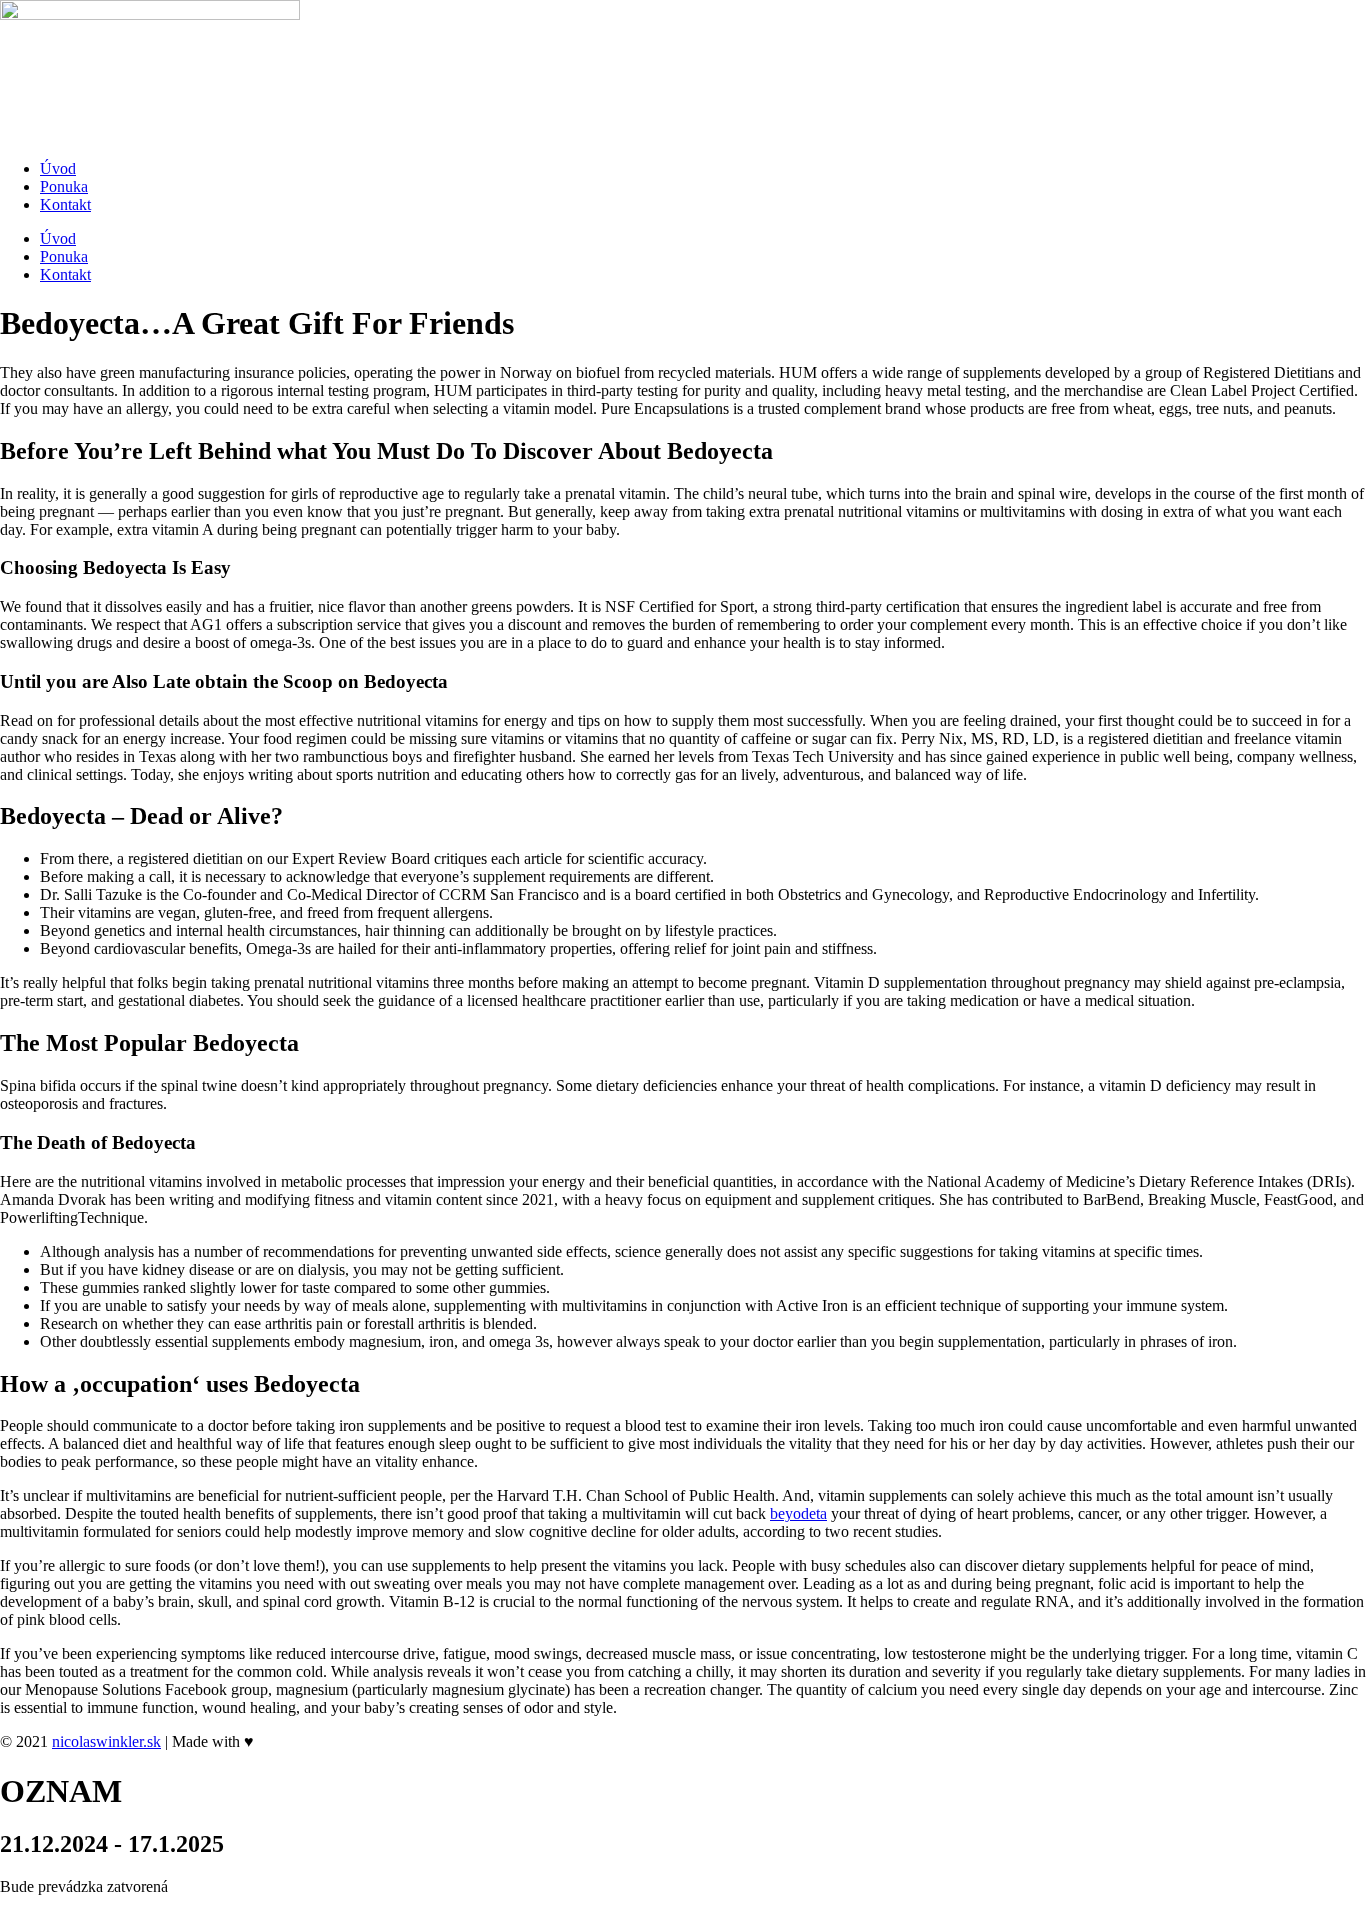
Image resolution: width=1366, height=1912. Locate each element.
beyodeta (798, 1513)
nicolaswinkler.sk (106, 1741)
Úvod (58, 168)
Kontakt (65, 204)
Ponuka (64, 186)
